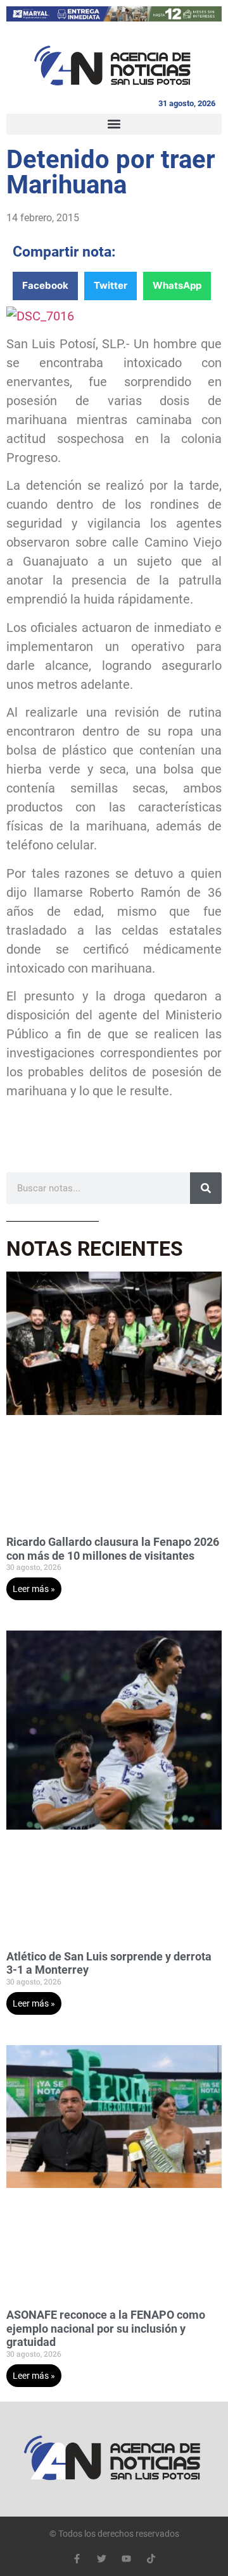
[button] (114, 124)
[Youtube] (126, 2559)
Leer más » (34, 1589)
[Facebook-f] (77, 2559)
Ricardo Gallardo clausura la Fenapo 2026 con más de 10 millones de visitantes (113, 1549)
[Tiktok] (151, 2559)
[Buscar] (206, 1188)
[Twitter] (102, 2559)
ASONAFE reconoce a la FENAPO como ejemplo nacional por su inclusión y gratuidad (106, 2328)
